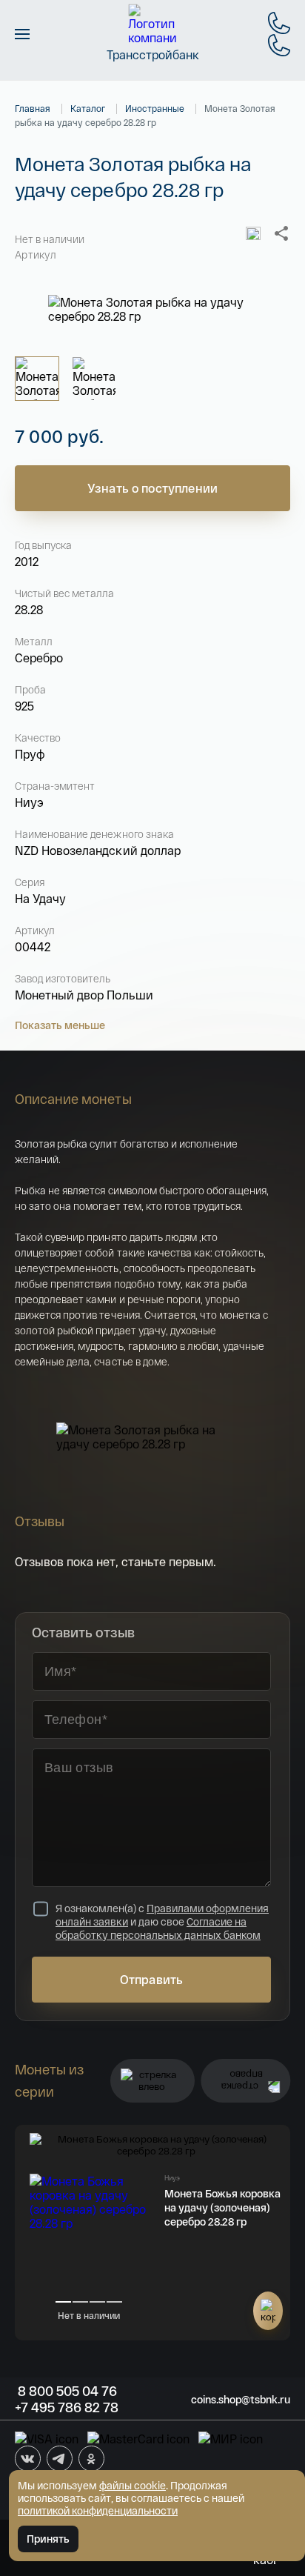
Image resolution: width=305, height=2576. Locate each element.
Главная (33, 108)
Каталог (88, 108)
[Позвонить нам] (279, 23)
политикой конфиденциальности (98, 2510)
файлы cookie (133, 2485)
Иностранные (155, 108)
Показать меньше (60, 1025)
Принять (48, 2539)
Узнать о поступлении (152, 488)
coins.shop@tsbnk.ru (241, 2399)
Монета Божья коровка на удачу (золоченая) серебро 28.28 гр (222, 2207)
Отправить (151, 1979)
